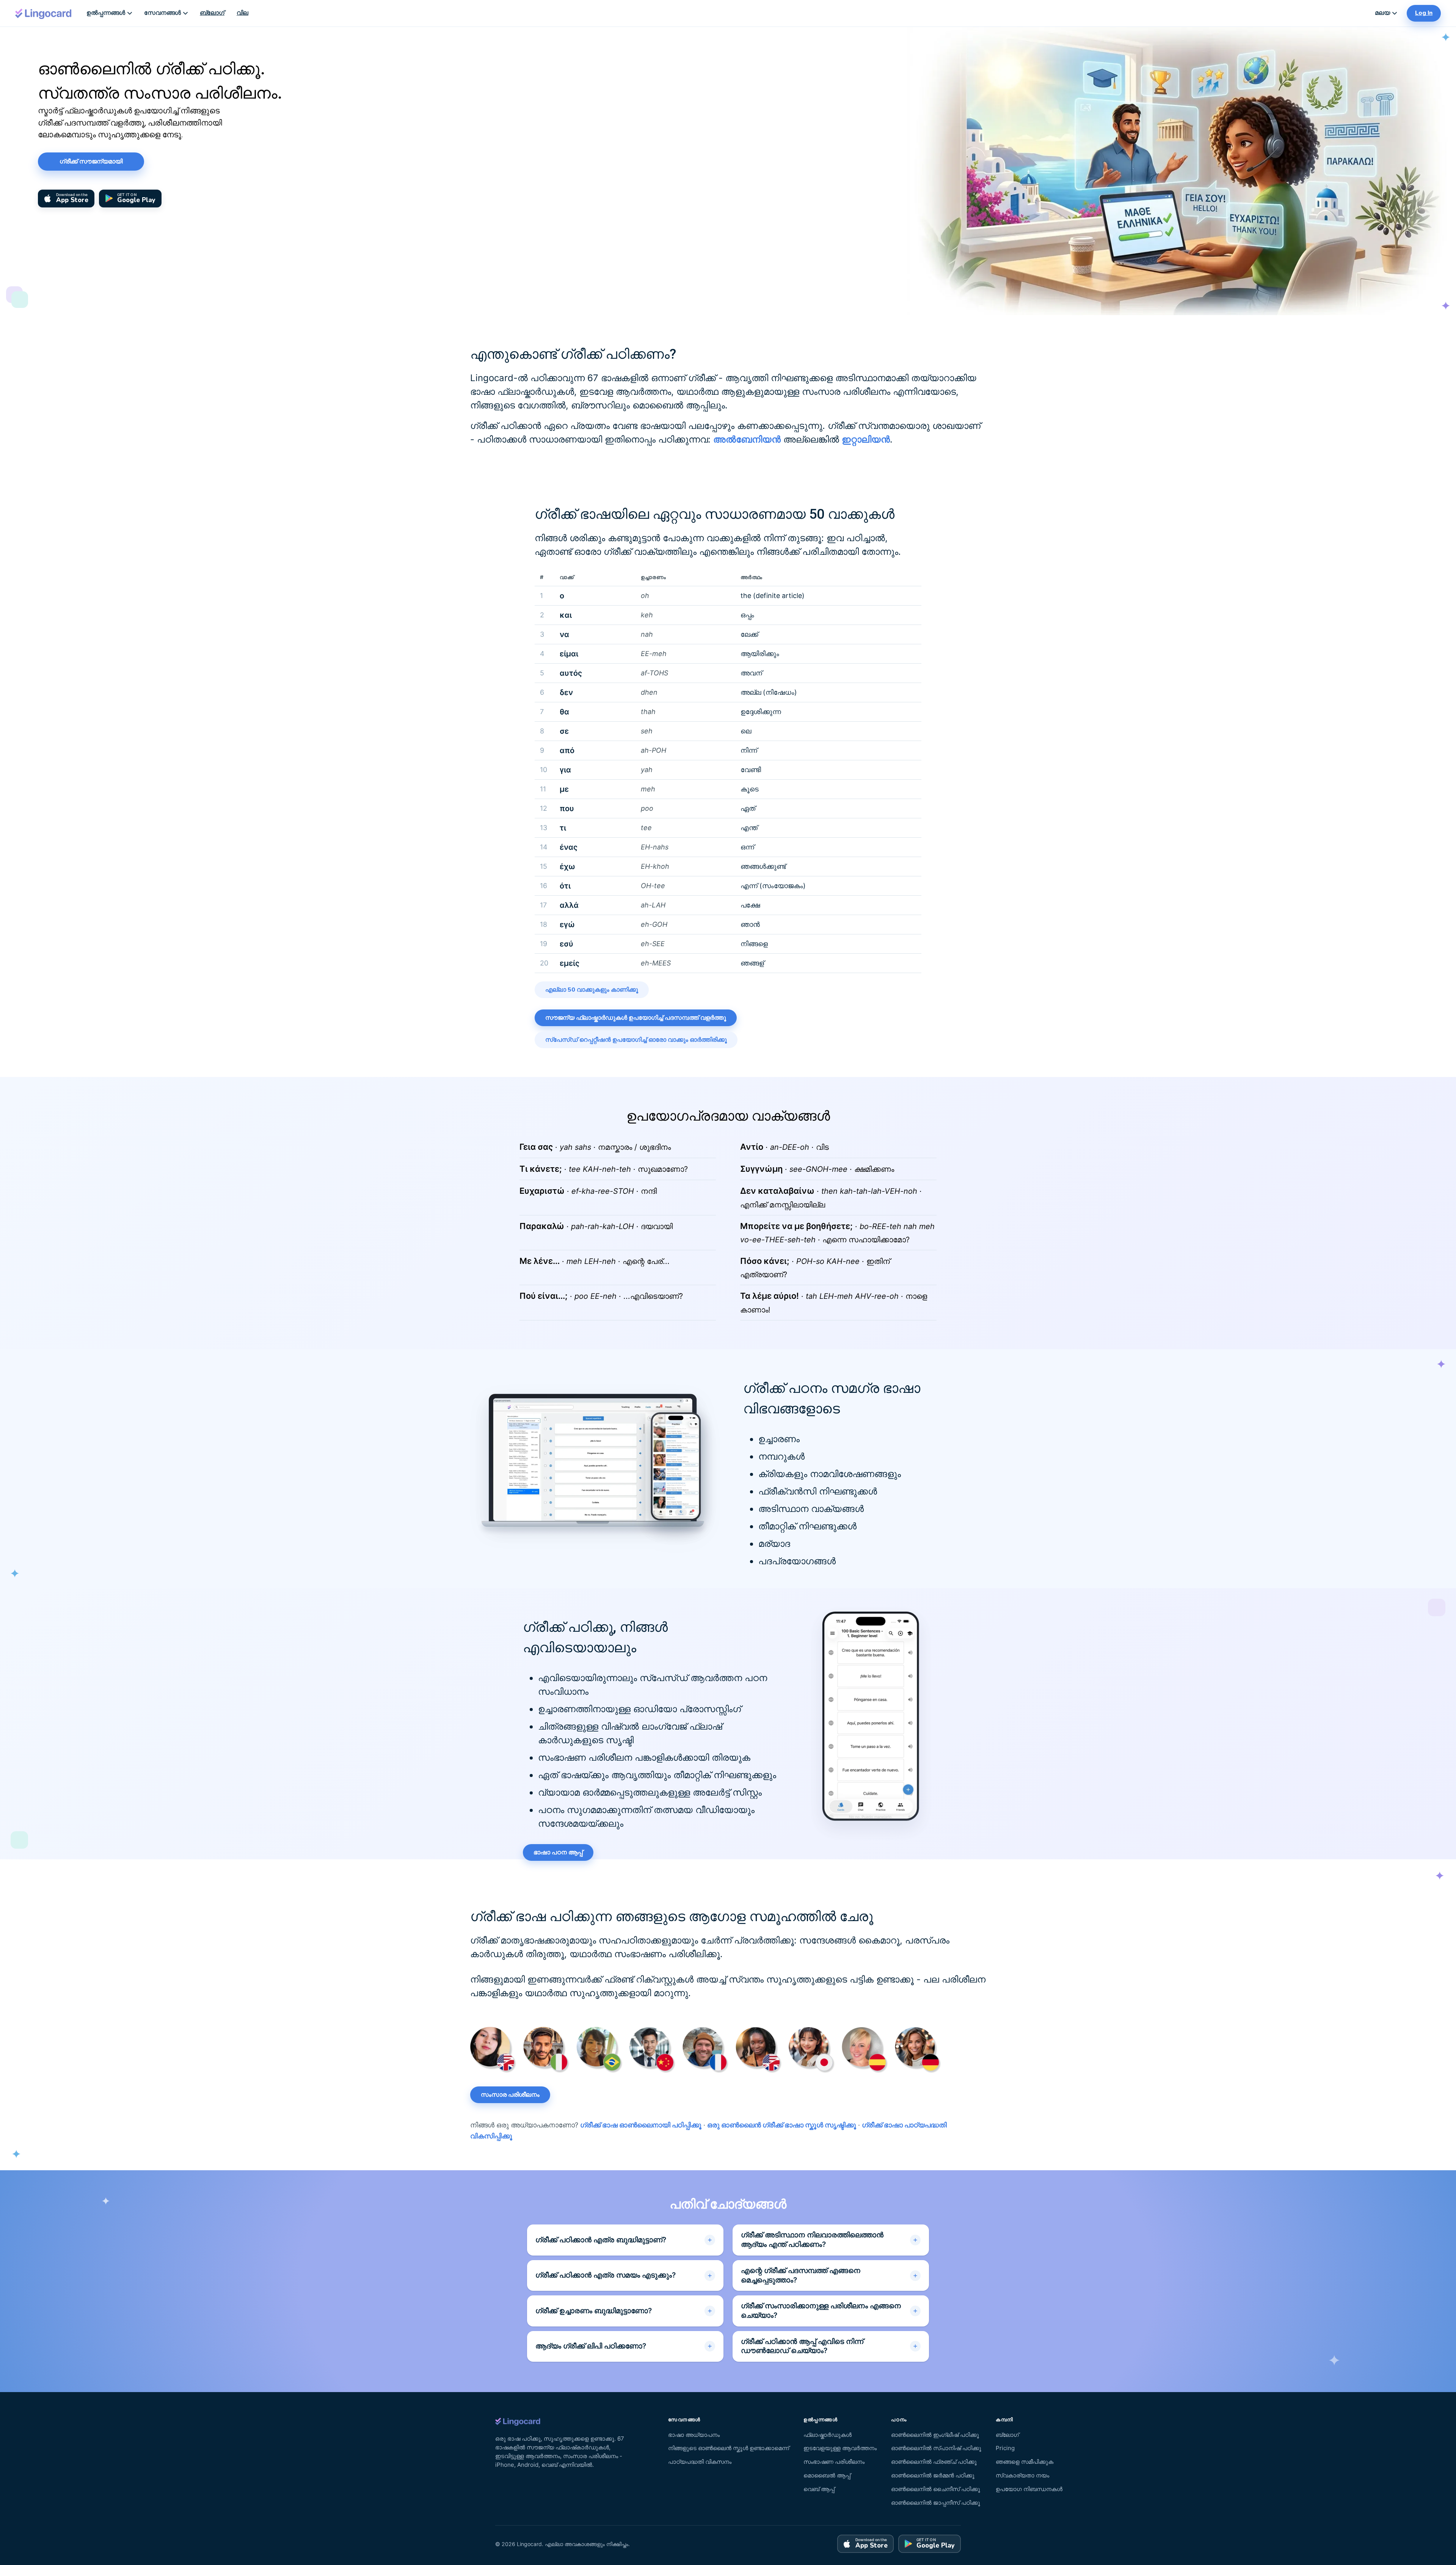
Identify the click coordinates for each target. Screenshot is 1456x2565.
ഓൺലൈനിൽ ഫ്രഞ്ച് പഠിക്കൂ (934, 2462)
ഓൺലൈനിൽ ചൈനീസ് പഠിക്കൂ (936, 2489)
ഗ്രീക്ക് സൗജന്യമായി (91, 162)
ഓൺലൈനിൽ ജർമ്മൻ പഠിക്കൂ (933, 2475)
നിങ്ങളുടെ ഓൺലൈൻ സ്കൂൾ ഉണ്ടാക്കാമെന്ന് (729, 2448)
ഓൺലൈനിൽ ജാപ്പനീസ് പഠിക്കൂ (936, 2503)
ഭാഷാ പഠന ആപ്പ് (558, 1852)
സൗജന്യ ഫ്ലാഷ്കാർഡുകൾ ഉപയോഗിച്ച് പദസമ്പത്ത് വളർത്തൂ (636, 1018)
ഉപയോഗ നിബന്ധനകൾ (1029, 2489)
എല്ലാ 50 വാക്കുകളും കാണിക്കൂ (592, 990)
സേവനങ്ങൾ (162, 13)
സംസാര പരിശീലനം (510, 2095)
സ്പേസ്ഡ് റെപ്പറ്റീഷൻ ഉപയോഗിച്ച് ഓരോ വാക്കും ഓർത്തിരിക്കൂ (636, 1040)
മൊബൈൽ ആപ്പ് (827, 2475)
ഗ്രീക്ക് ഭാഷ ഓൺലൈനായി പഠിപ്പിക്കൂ (641, 2125)
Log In (1424, 13)
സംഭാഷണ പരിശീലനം (834, 2462)
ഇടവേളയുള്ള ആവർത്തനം (840, 2448)
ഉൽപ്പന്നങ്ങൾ (106, 13)
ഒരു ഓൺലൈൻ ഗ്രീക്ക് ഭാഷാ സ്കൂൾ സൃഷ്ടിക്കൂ (782, 2125)
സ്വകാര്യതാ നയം (1022, 2475)
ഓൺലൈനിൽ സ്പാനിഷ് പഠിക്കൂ (936, 2448)
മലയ (1382, 13)
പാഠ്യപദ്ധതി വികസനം (700, 2462)
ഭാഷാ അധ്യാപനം (694, 2435)
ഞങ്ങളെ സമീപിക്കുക (1025, 2462)
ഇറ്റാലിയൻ (866, 439)
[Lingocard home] (44, 13)
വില (242, 13)
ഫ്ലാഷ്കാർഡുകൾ (828, 2435)
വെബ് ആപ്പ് (819, 2489)
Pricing (1005, 2448)
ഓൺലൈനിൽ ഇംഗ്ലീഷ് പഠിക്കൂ (935, 2435)
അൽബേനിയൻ (747, 439)
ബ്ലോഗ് (212, 13)
